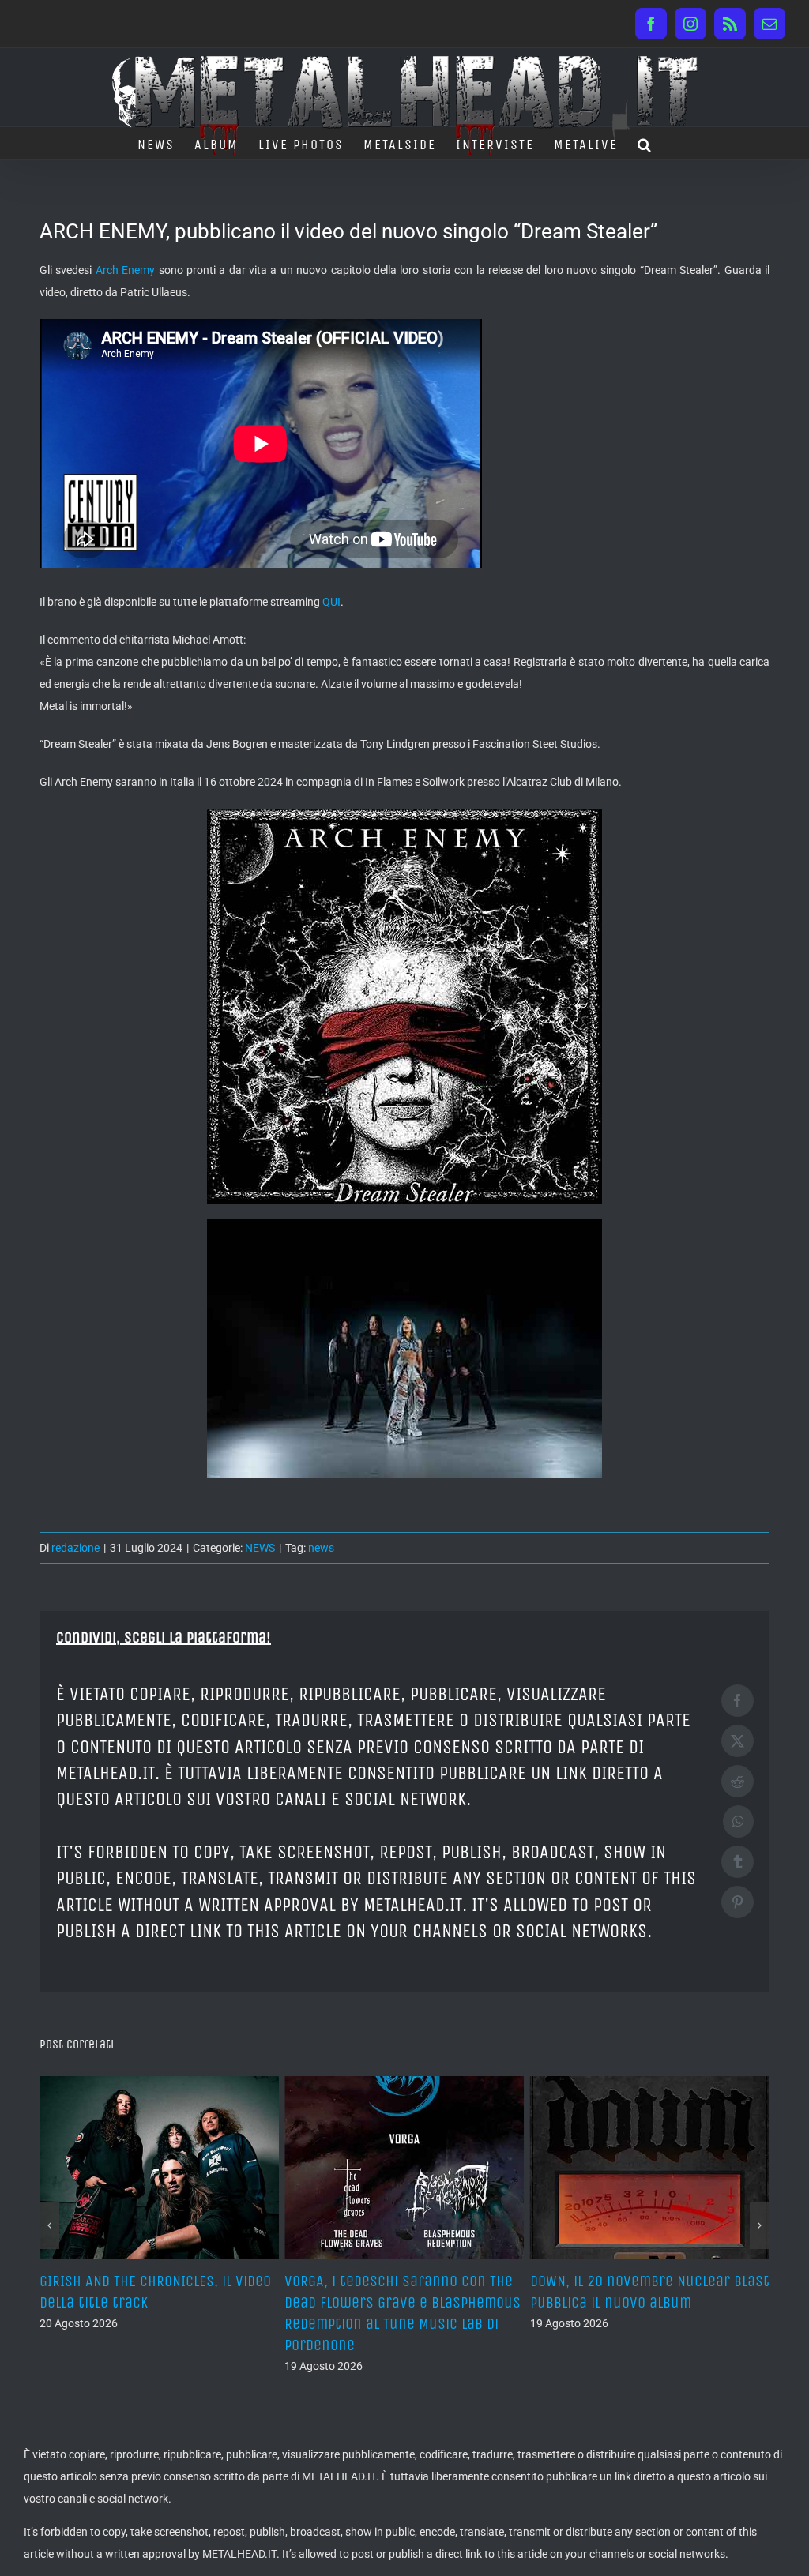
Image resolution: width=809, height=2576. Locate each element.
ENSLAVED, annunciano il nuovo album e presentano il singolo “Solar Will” (633, 2302)
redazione (75, 1548)
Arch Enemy (125, 270)
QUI (331, 602)
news (321, 1548)
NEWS (260, 1548)
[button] (645, 143)
